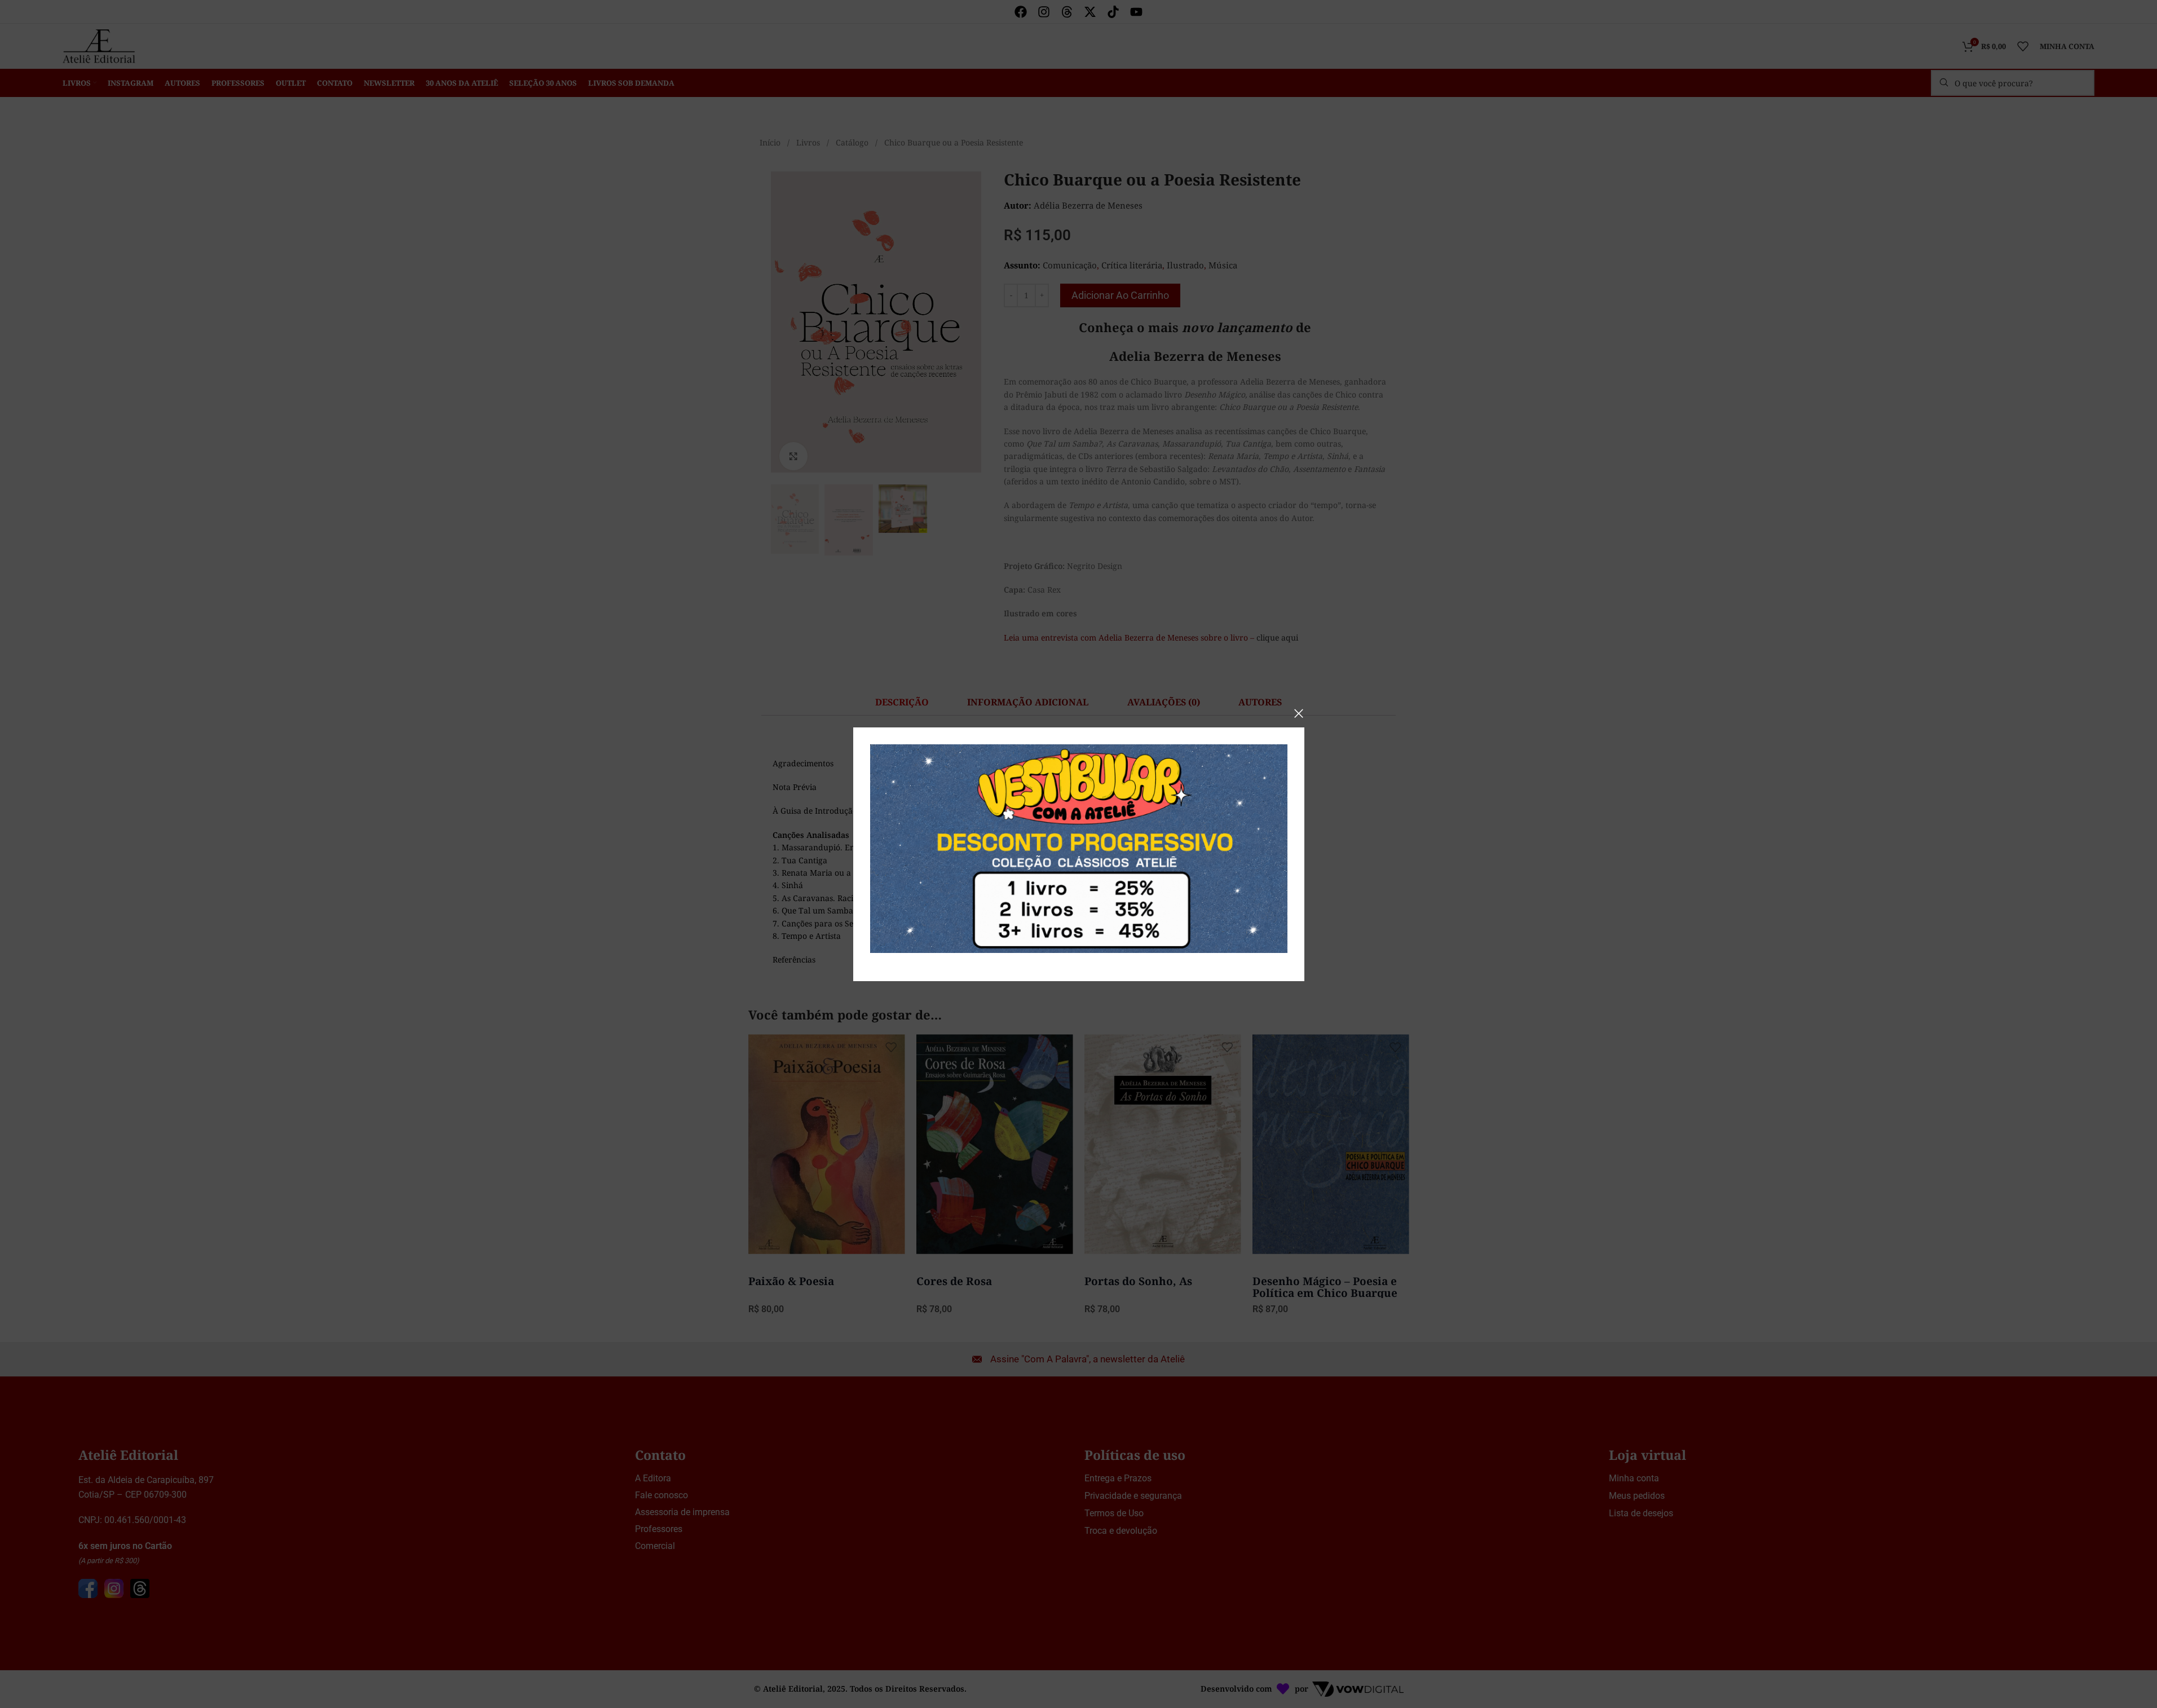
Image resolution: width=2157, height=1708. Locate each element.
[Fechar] (1299, 713)
